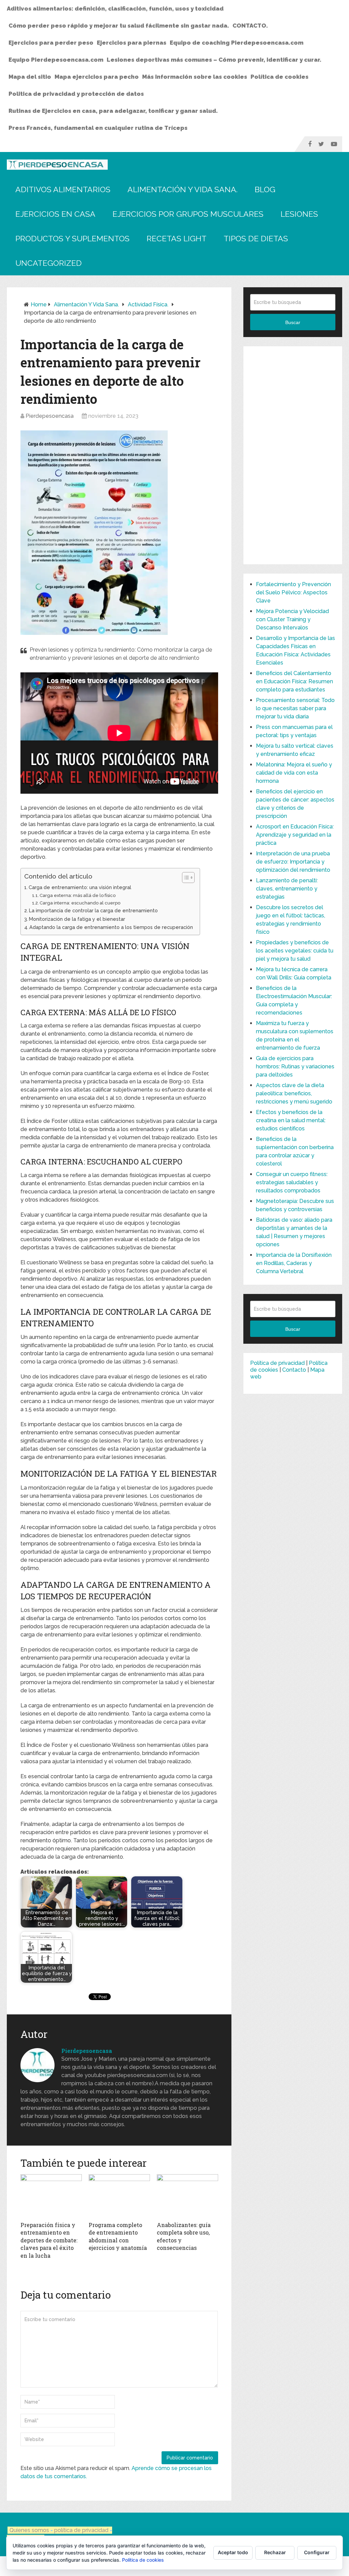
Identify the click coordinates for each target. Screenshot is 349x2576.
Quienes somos (29, 2530)
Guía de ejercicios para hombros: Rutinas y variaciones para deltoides (295, 1066)
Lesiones (299, 214)
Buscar (293, 322)
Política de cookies (279, 77)
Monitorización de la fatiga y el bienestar (77, 919)
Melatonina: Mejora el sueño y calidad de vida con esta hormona (294, 773)
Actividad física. (148, 304)
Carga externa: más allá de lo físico (78, 895)
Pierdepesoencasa (50, 416)
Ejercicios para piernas (132, 43)
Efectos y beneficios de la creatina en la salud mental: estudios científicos (291, 1120)
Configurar (317, 2552)
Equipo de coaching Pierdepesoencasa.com (237, 43)
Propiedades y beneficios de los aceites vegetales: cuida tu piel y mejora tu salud (295, 951)
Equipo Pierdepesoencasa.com (56, 60)
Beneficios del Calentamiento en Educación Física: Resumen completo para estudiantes (294, 681)
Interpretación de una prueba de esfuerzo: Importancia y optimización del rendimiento (293, 862)
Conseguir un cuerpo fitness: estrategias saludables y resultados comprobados (292, 1182)
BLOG (265, 189)
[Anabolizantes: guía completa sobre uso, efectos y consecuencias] (187, 2196)
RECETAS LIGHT (177, 238)
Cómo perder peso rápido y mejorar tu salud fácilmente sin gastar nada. (119, 26)
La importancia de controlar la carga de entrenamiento (93, 910)
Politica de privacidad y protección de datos (76, 94)
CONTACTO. (250, 26)
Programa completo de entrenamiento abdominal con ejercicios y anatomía (118, 2236)
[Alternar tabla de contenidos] (185, 878)
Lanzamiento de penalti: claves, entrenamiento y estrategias (287, 889)
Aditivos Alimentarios (63, 189)
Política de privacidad (277, 1363)
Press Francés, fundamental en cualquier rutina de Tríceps (98, 128)
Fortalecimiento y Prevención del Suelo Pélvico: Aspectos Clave (293, 592)
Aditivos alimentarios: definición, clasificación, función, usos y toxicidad (115, 9)
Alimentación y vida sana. (183, 189)
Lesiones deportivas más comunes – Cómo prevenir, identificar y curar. (214, 60)
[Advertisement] (293, 455)
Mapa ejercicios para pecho (97, 77)
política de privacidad (82, 2530)
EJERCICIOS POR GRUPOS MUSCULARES (188, 214)
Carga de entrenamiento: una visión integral (80, 887)
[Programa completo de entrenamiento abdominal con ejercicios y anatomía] (119, 2196)
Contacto (294, 1370)
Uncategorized (49, 263)
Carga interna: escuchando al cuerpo (80, 903)
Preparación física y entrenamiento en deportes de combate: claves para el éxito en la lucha (49, 2240)
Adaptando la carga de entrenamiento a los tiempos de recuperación (111, 927)
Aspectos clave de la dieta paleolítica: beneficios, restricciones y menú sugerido (294, 1093)
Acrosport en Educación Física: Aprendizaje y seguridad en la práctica (295, 835)
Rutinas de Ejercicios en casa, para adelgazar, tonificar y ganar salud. (113, 111)
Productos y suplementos (72, 238)
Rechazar (275, 2552)
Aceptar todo (233, 2552)
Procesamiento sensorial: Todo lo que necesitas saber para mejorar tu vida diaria (295, 708)
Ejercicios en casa (55, 214)
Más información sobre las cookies (195, 77)
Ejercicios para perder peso (51, 43)
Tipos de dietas (256, 238)
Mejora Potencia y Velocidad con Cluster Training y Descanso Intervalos (292, 619)
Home (39, 304)
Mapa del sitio (30, 77)
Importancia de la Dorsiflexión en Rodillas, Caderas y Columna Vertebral (294, 1263)
